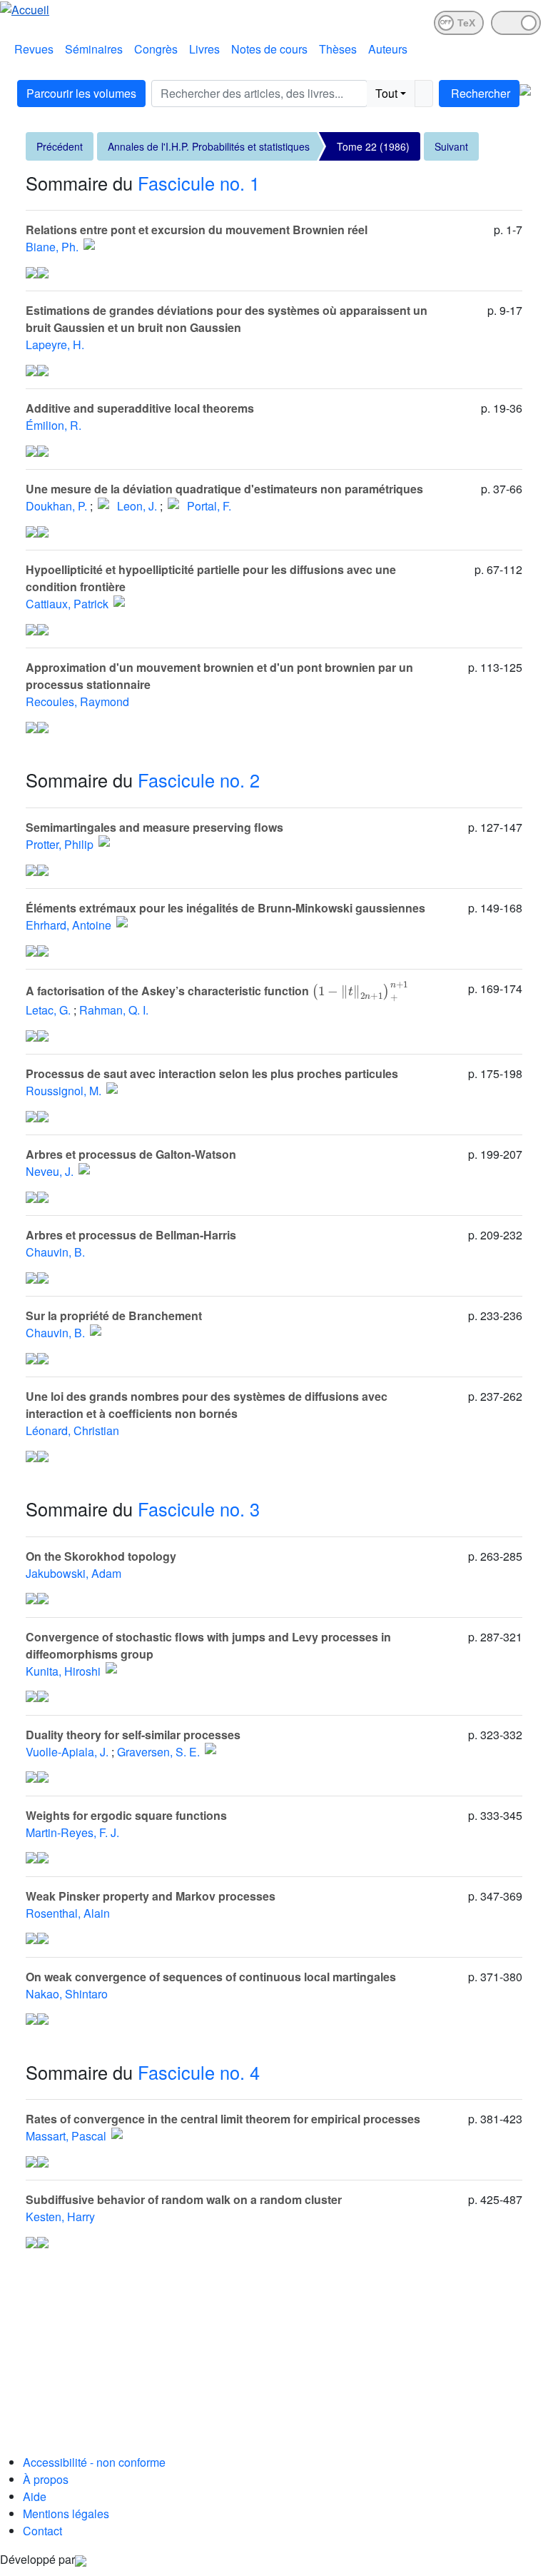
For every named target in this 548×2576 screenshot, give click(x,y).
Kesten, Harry (60, 2217)
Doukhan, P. (56, 506)
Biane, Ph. (52, 247)
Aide (35, 2496)
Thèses (338, 49)
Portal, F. (209, 506)
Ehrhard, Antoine (68, 925)
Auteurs (388, 49)
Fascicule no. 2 (199, 780)
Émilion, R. (54, 425)
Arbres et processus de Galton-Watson (131, 1154)
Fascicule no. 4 (199, 2072)
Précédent (60, 146)
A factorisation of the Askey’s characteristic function (206, 991)
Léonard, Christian (72, 1430)
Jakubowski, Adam (73, 1573)
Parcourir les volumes (81, 93)
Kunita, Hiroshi (63, 1671)
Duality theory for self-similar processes (133, 1735)
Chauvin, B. (55, 1252)
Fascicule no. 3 (199, 1509)
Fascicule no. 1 (199, 183)
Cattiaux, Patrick (67, 604)
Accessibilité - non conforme (94, 2462)
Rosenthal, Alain (68, 1913)
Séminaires (94, 49)
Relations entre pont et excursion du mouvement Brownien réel (197, 230)
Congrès (156, 49)
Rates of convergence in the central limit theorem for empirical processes (223, 2119)
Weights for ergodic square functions (126, 1815)
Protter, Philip (60, 844)
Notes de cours (269, 49)
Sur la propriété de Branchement (114, 1315)
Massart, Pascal (66, 2136)
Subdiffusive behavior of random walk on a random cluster (184, 2199)
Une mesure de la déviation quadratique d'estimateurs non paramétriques (224, 489)
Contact (42, 2531)
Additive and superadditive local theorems (140, 408)
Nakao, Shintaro (67, 1994)
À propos (46, 2479)
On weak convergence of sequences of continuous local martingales (211, 1977)
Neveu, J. (50, 1171)
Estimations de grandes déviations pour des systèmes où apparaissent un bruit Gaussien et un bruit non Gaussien (227, 319)
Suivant (451, 146)
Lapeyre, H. (55, 344)
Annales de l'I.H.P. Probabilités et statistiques (209, 146)
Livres (204, 49)
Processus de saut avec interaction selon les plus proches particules (212, 1073)
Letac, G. (48, 1010)
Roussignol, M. (64, 1091)
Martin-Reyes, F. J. (72, 1832)
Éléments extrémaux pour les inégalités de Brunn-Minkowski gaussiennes (225, 908)
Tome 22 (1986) (373, 146)
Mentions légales (66, 2514)
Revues (34, 49)
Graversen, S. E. (158, 1752)
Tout (386, 93)
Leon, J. (137, 506)
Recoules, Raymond (77, 701)
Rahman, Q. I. (114, 1010)
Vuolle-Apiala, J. (67, 1752)
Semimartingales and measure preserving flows (154, 827)
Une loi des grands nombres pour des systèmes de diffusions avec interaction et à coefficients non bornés (207, 1405)
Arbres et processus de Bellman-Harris (131, 1235)
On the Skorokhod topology (101, 1556)
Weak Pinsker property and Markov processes (151, 1896)
